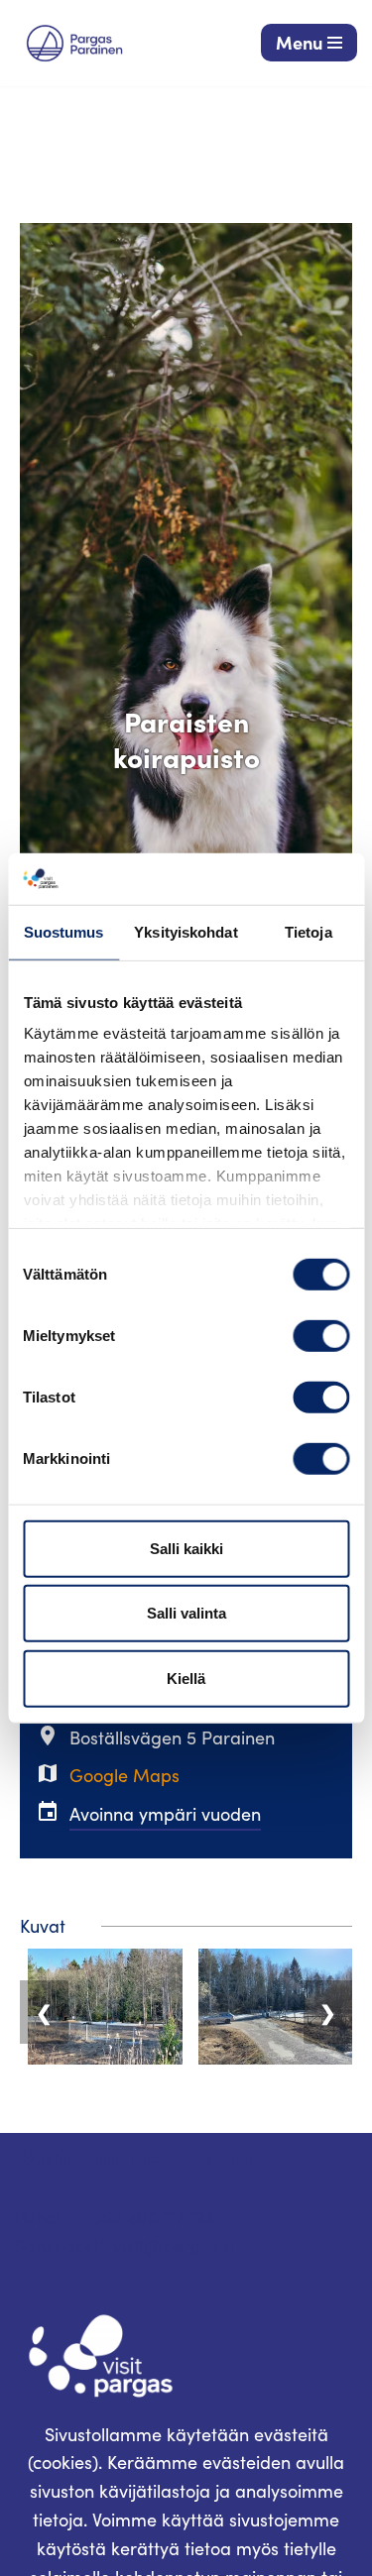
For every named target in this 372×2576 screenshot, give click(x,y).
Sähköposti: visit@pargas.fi (124, 2246)
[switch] (321, 1336)
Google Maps (124, 1775)
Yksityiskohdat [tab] (186, 932)
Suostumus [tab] (64, 932)
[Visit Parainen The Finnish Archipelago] (74, 43)
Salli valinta (186, 1613)
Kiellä (186, 1679)
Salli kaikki (186, 1549)
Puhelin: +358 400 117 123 (114, 2217)
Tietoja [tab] (309, 932)
